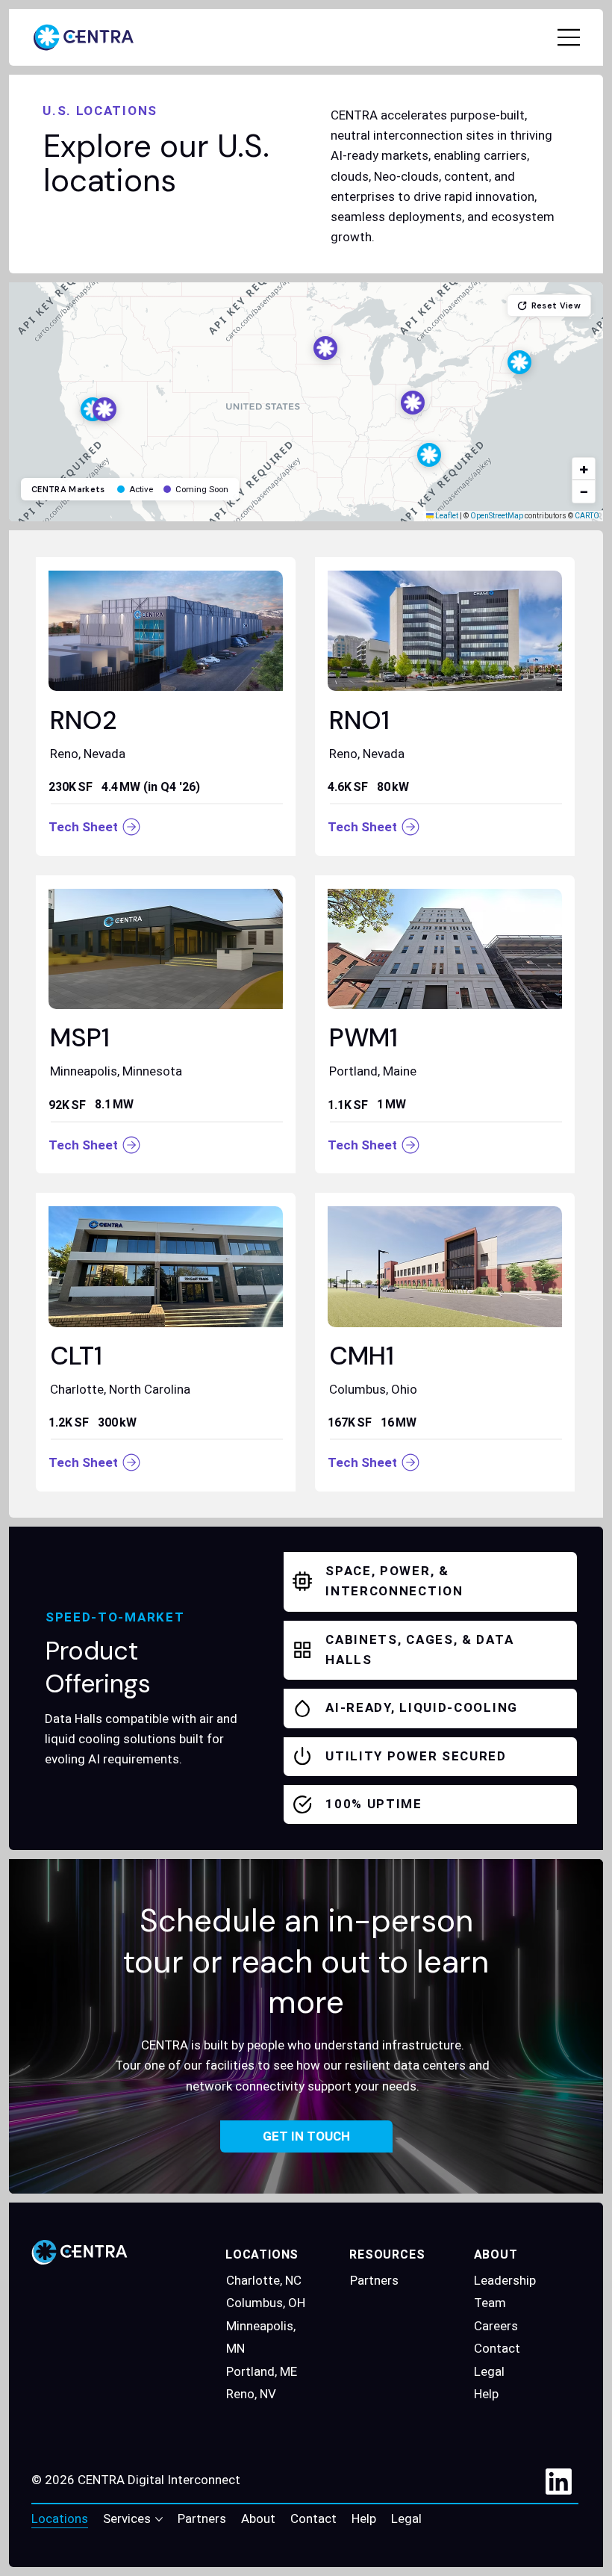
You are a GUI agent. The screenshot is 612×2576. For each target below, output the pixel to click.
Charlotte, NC (264, 2280)
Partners (374, 2280)
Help (486, 2394)
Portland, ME (262, 2371)
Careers (496, 2326)
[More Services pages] (159, 2519)
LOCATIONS (262, 2254)
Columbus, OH (266, 2303)
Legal (489, 2371)
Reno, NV (251, 2394)
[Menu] (569, 37)
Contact (497, 2348)
